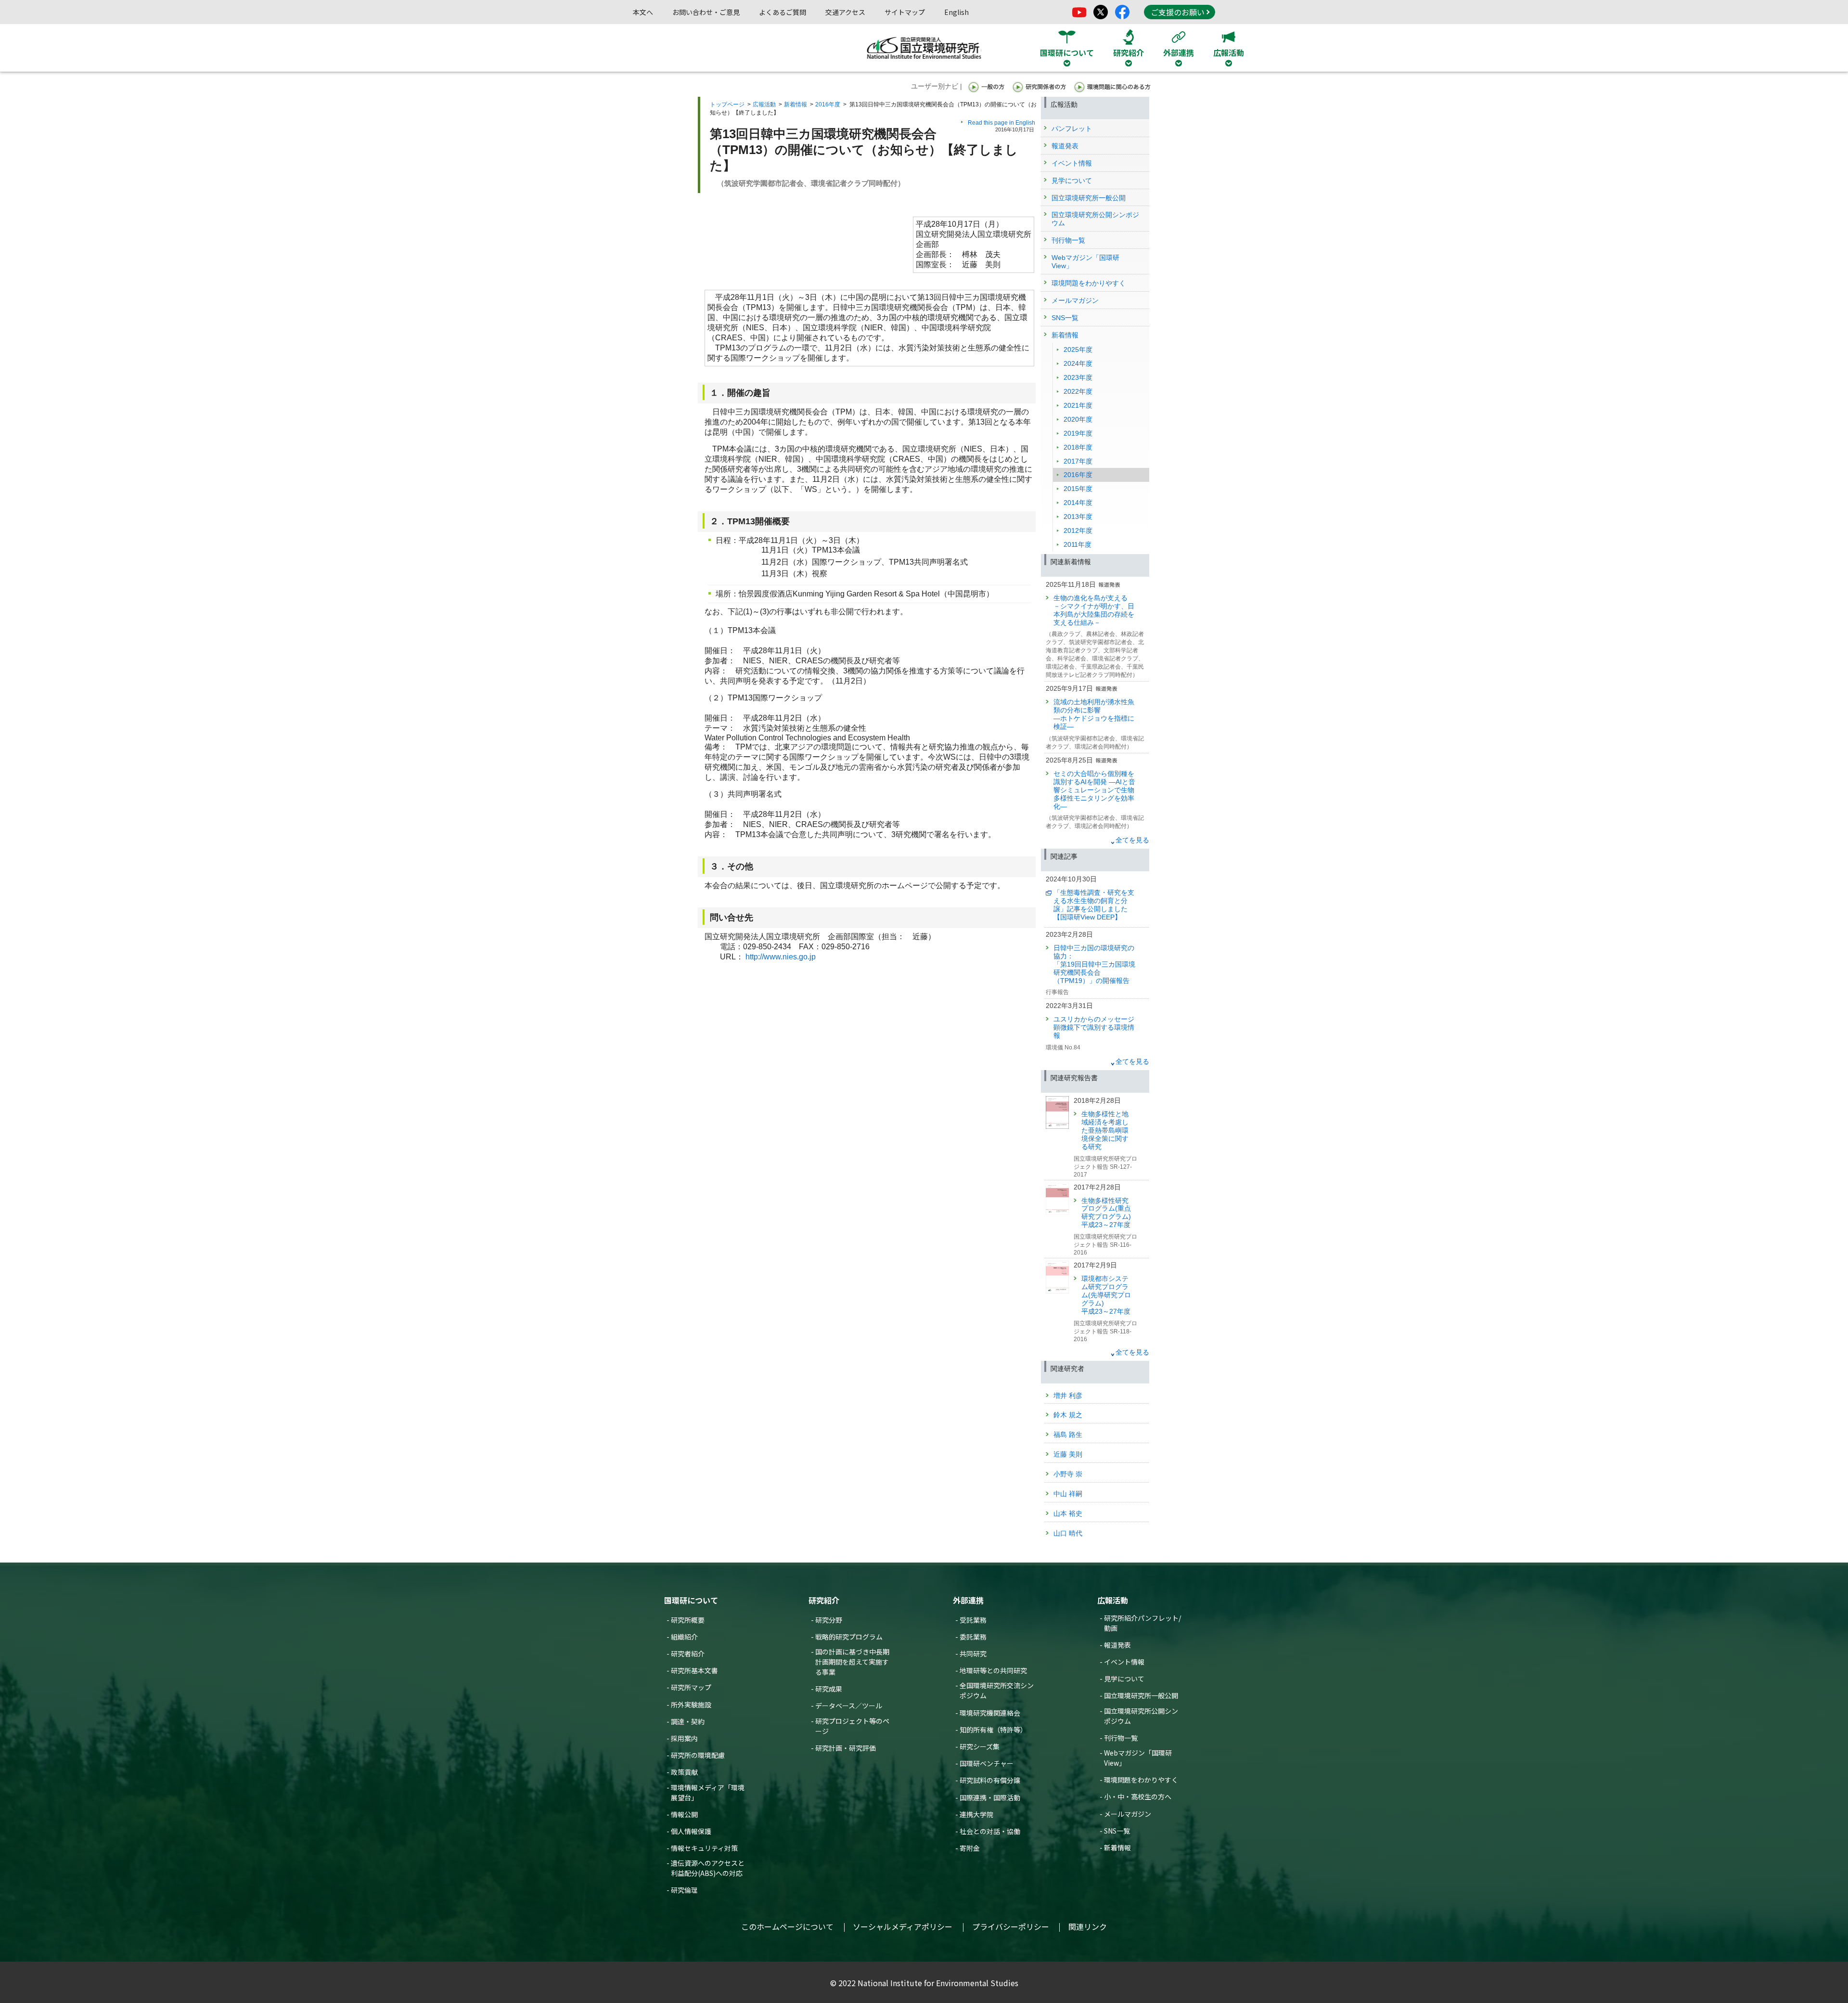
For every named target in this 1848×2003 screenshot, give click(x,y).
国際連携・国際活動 (990, 1797)
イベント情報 (1124, 1662)
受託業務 (973, 1620)
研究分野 (829, 1620)
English (956, 12)
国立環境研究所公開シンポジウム (1141, 1716)
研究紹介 (824, 1600)
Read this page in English (1001, 123)
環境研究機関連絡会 (990, 1713)
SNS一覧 (1117, 1831)
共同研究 (973, 1654)
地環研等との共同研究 (993, 1670)
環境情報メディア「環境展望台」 (708, 1792)
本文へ (643, 12)
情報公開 (684, 1814)
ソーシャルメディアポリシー (903, 1926)
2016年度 (828, 104)
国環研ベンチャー (987, 1763)
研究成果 (829, 1689)
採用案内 (684, 1738)
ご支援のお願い (1178, 12)
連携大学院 (976, 1814)
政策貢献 (684, 1772)
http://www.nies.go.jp (781, 957)
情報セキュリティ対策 (704, 1848)
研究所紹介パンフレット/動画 (1142, 1623)
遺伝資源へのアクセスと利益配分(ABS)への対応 (708, 1868)
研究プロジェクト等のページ (852, 1726)
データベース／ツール (849, 1706)
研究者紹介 (688, 1654)
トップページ (727, 104)
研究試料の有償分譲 (990, 1780)
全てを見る (1132, 840)
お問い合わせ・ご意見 (706, 12)
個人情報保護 (691, 1831)
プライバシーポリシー (1011, 1926)
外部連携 (968, 1600)
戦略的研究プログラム (849, 1637)
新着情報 (796, 104)
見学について (1124, 1679)
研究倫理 (684, 1890)
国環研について (691, 1600)
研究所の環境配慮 (698, 1755)
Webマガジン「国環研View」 (1138, 1758)
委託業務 (973, 1637)
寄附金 (970, 1848)
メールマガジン (1128, 1814)
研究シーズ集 (980, 1746)
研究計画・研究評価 (846, 1748)
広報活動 (764, 104)
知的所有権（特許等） (993, 1730)
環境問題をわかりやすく (1141, 1780)
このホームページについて (787, 1926)
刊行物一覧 (1121, 1738)
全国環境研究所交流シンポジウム (997, 1690)
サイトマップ (905, 12)
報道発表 (1117, 1645)
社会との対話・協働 (990, 1831)
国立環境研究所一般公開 (1141, 1695)
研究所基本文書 (694, 1670)
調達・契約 (688, 1721)
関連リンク (1088, 1926)
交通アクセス (845, 12)
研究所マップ (691, 1687)
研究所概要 (688, 1620)
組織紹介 (684, 1637)
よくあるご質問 (783, 12)
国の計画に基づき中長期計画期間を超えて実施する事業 (852, 1662)
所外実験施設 (691, 1705)
